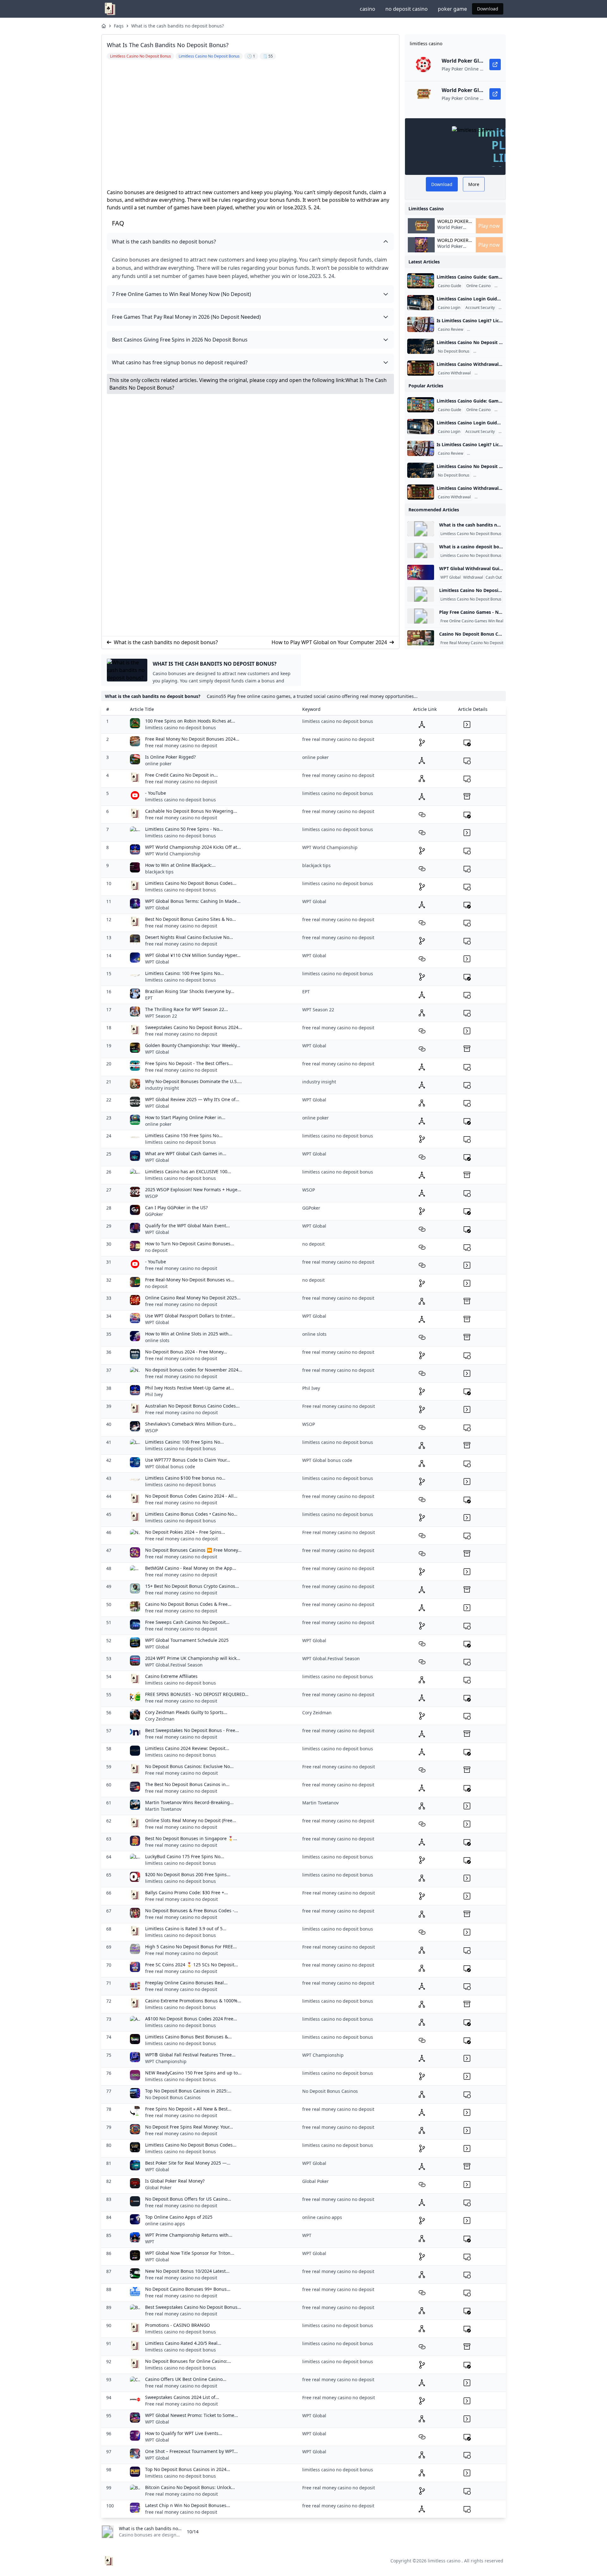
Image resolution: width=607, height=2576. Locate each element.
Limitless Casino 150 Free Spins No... (184, 1135)
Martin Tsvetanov (163, 1809)
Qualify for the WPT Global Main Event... (187, 1226)
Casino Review (451, 330)
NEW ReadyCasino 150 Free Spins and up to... (193, 2073)
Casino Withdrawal (454, 373)
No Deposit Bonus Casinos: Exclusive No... (189, 1766)
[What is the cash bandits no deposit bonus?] (421, 529)
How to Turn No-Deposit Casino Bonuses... (190, 1244)
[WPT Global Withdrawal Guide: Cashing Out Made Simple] (421, 572)
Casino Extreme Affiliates (171, 1676)
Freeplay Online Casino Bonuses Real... (186, 1983)
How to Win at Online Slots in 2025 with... (189, 1334)
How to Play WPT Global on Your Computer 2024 (329, 642)
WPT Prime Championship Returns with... (189, 2235)
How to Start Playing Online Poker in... (185, 1117)
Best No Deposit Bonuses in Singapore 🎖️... (191, 1838)
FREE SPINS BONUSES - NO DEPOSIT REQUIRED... (197, 1694)
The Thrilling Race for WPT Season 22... (187, 1009)
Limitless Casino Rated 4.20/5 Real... (183, 2343)
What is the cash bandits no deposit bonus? (178, 26)
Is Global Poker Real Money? (175, 2181)
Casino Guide (450, 286)
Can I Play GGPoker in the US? (176, 1208)
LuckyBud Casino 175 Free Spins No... (185, 1856)
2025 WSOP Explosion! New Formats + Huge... (193, 1189)
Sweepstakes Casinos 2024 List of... (182, 2397)
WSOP (151, 1196)
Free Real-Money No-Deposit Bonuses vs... (190, 1280)
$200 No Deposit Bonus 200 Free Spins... (188, 1874)
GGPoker (154, 1214)
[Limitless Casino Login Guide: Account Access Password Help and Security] (421, 303)
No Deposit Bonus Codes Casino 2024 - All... (191, 1496)
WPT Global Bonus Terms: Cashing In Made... (193, 901)
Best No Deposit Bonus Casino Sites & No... (190, 919)
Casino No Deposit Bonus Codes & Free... (188, 1604)
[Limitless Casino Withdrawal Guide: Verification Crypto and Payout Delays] (421, 368)
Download (488, 9)
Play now (489, 226)
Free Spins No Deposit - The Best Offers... (189, 1063)
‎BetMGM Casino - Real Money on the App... (191, 1568)
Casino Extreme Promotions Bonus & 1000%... (193, 2001)
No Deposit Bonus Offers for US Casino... (188, 2199)
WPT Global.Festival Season (174, 1665)
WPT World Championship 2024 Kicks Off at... (193, 847)
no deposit (156, 1250)
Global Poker (158, 2188)
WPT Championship (166, 2061)
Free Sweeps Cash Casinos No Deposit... (187, 1622)
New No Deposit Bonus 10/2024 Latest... (187, 2271)
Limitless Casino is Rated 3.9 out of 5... (186, 1929)
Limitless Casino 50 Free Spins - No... (184, 829)
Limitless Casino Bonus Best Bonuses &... (188, 2037)
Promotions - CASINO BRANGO (178, 2325)
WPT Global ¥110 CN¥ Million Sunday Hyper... (193, 955)
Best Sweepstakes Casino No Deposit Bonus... (193, 2307)
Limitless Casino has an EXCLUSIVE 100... (188, 1171)
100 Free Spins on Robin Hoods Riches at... (190, 721)
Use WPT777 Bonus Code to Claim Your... (188, 1460)
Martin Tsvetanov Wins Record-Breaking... (189, 1802)
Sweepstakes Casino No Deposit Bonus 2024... (194, 1027)
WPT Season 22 (161, 1016)
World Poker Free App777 (451, 230)
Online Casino (478, 286)
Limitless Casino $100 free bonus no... (185, 1478)
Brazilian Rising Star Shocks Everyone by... (190, 991)
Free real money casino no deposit (181, 1412)
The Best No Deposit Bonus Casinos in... (187, 1784)
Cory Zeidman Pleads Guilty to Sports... (186, 1712)
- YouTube (156, 793)
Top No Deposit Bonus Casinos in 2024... (188, 2469)
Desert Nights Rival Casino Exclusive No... (189, 937)
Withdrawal (473, 577)
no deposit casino (407, 9)
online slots (157, 1340)
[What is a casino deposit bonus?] (421, 551)
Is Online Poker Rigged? (170, 757)
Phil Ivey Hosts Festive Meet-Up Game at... (190, 1388)
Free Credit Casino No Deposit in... (181, 775)
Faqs (119, 26)
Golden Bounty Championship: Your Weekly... (193, 1045)
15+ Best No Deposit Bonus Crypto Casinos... (192, 1586)
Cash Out (494, 577)
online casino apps (165, 2224)
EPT (149, 998)
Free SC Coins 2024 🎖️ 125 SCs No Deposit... (192, 1965)
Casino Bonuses (489, 351)
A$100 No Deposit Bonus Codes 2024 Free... (191, 2019)
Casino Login (449, 308)
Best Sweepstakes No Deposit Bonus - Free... (192, 1730)
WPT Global (451, 577)
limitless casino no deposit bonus (181, 727)
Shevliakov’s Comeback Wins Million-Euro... (191, 1424)
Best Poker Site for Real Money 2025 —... (188, 2163)
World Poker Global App (453, 221)
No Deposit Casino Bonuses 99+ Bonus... (188, 2289)
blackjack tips (159, 872)
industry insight (162, 1088)
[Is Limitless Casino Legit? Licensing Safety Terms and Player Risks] (421, 324)
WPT (150, 2242)
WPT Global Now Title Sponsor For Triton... (190, 2253)
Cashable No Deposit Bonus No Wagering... (191, 811)
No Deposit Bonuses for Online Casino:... (188, 2361)
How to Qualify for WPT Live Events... (184, 2433)
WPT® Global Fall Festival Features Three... (190, 2055)
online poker (158, 764)
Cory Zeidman (160, 1719)
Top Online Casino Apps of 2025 (179, 2217)
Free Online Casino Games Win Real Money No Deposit (489, 621)
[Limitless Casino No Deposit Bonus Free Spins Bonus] (421, 594)
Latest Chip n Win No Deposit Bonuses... (188, 2505)
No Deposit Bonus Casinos (173, 2097)
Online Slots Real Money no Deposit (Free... (191, 1820)
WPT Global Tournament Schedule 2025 (187, 1640)
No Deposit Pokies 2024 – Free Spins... (185, 1532)
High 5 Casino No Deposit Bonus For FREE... (191, 1947)
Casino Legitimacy (484, 330)
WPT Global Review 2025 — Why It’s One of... (192, 1099)
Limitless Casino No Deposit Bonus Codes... (191, 883)
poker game (452, 9)
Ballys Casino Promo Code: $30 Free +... (187, 1892)
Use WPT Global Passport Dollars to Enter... (190, 1316)
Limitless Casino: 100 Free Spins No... (184, 973)
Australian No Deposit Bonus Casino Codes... (192, 1406)
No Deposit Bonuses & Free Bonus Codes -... (192, 1910)
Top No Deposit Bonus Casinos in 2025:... (188, 2091)
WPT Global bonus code (170, 1467)
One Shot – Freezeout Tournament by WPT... (191, 2451)
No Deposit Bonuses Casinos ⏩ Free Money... (193, 1550)
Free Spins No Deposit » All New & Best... (188, 2109)
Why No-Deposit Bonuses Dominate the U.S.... (193, 1081)
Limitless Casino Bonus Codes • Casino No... (191, 1514)
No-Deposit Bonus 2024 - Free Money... (186, 1352)
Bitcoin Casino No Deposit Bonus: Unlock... (190, 2487)
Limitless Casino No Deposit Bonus (471, 534)
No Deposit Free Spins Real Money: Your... (189, 2127)
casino (368, 9)
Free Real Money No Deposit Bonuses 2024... (192, 739)
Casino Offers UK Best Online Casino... (186, 2379)
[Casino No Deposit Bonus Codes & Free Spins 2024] (421, 638)
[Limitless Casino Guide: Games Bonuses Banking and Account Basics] (421, 281)
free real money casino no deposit (181, 746)
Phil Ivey (154, 1394)
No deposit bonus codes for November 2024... (194, 1370)
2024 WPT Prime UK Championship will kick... (193, 1658)
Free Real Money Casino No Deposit (472, 643)
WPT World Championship (173, 854)
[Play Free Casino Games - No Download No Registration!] (421, 616)
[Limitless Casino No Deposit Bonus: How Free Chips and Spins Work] (421, 346)
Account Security (480, 308)
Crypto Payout (488, 373)
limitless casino (444, 2561)
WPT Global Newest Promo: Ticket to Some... (192, 2415)
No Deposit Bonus (454, 351)
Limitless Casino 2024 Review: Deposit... (187, 1748)
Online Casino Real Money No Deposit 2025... (193, 1298)
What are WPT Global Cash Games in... (186, 1153)
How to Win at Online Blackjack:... (180, 865)
